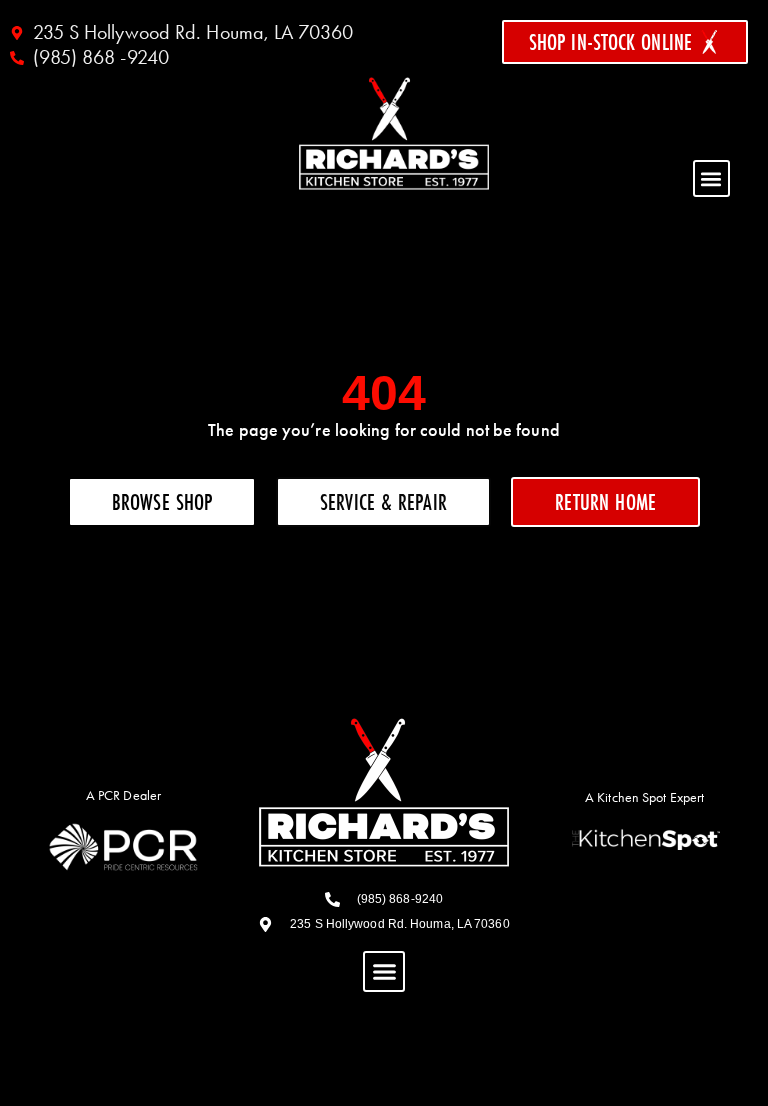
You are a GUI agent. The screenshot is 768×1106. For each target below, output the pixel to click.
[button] (711, 178)
